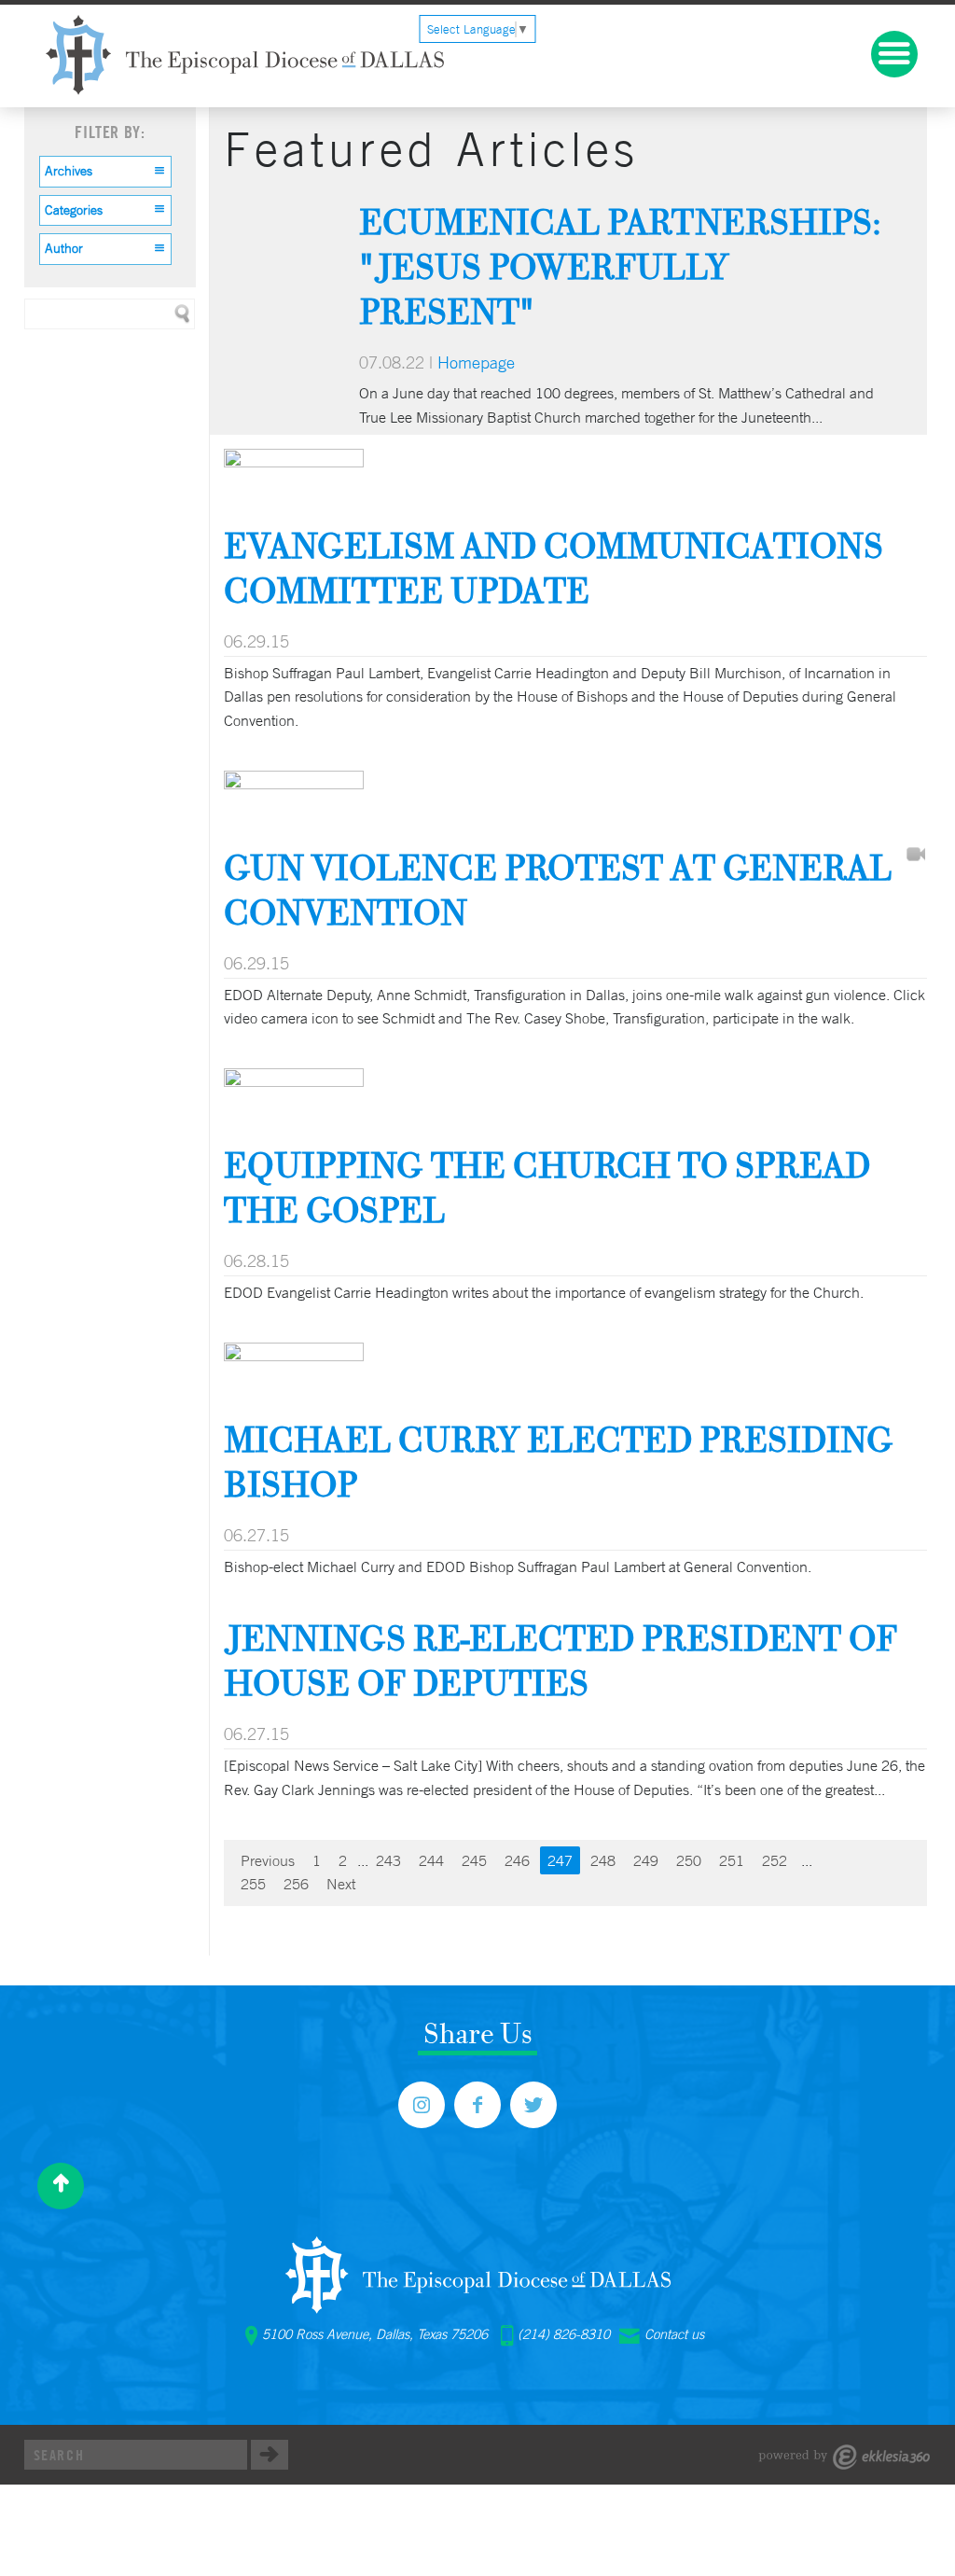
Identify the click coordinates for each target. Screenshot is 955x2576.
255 (253, 1884)
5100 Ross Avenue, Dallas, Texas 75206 (375, 2334)
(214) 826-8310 (564, 2334)
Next (341, 1884)
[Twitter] (533, 2105)
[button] (105, 172)
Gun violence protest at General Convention (558, 890)
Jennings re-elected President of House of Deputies (561, 1660)
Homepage (476, 362)
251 (732, 1860)
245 (474, 1860)
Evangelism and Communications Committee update (554, 568)
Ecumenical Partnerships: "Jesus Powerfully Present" (620, 266)
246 (517, 1860)
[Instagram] (422, 2105)
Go (270, 2455)
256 (296, 1884)
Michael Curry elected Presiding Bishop (559, 1462)
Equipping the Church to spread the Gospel (547, 1187)
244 (431, 1860)
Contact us (674, 2334)
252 (775, 1860)
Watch (916, 856)
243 (388, 1860)
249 (646, 1860)
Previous (268, 1860)
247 (560, 1860)
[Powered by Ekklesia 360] (844, 2457)
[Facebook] (477, 2105)
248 (603, 1860)
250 (689, 1860)
